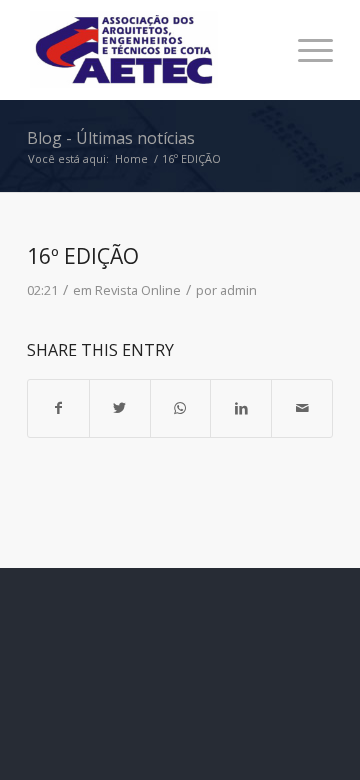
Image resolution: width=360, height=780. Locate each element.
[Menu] (305, 50)
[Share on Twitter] (120, 408)
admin (238, 290)
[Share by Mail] (302, 408)
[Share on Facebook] (58, 408)
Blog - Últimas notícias (111, 138)
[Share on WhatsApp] (181, 408)
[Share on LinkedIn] (241, 408)
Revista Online (138, 290)
